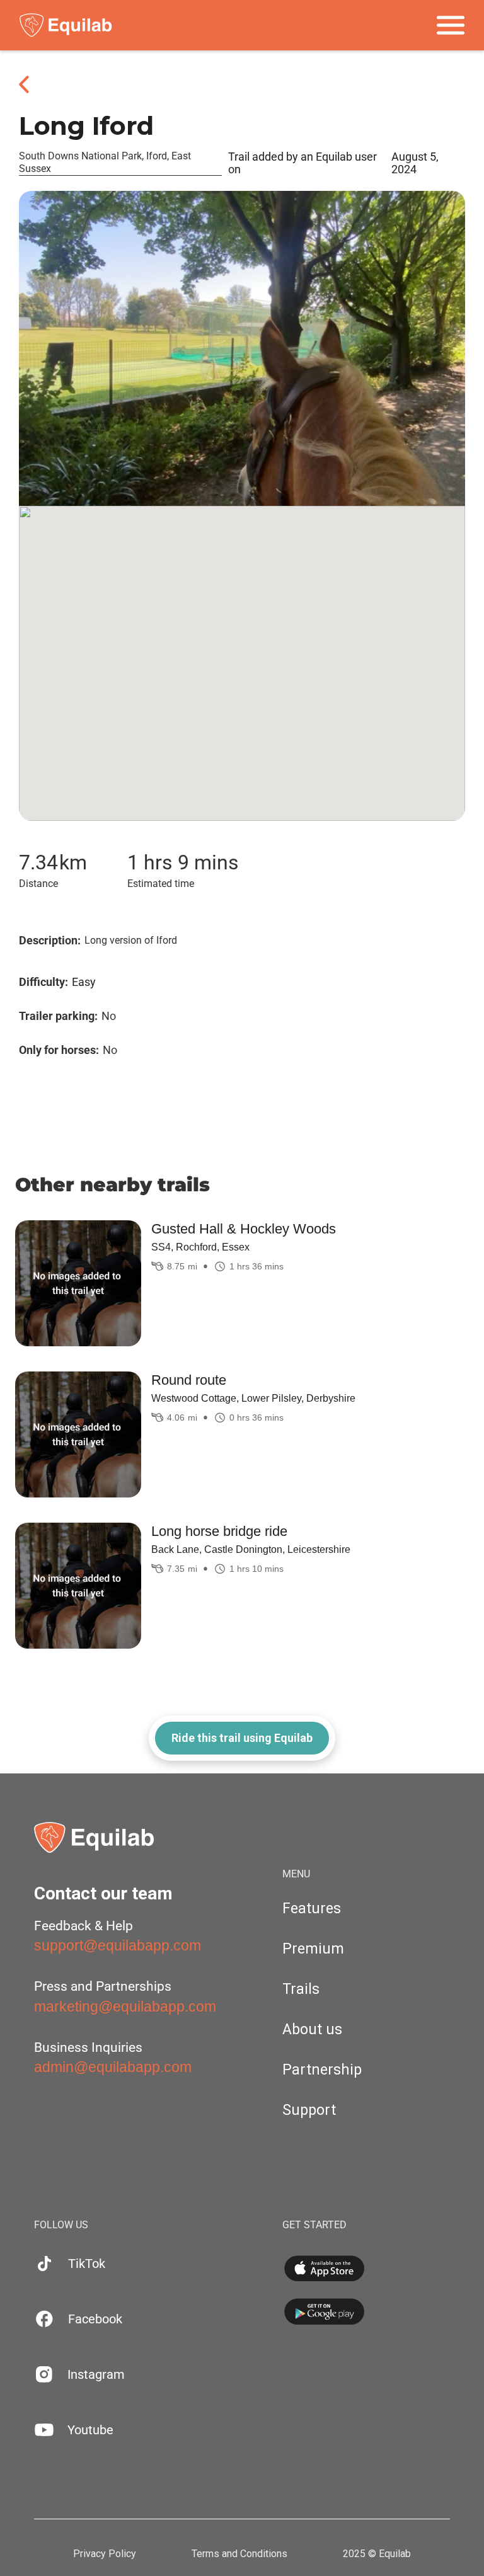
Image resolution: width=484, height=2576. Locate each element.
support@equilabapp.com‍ (118, 1945)
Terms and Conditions (239, 2554)
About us (312, 2029)
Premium (313, 1949)
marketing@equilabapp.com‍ (125, 2006)
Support (309, 2110)
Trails (301, 1989)
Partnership (322, 2070)
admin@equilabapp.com (113, 2067)
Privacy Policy (105, 2554)
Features (312, 1909)
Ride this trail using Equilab (242, 1738)
